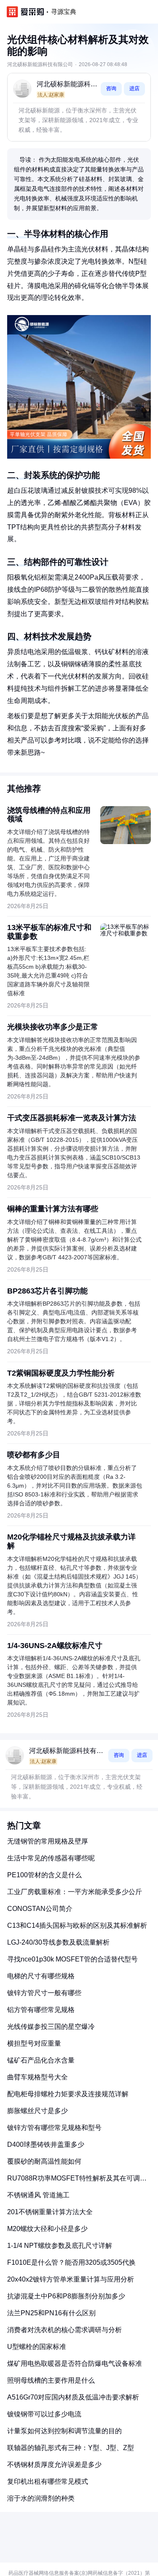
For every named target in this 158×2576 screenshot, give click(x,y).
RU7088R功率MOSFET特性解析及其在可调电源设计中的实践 (77, 2182)
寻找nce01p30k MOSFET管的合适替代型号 (72, 1959)
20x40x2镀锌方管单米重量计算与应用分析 (71, 2279)
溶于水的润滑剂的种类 (41, 2498)
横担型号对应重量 (34, 2043)
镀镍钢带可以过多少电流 (44, 2414)
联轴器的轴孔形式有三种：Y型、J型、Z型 (71, 2448)
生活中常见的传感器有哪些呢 (51, 1858)
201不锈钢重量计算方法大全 (50, 2212)
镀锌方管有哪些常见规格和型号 (54, 2128)
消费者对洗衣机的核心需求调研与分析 (64, 2330)
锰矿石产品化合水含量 (41, 2060)
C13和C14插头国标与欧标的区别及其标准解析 (77, 1925)
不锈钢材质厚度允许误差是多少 (54, 2465)
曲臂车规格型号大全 (37, 2077)
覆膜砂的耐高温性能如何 (44, 2161)
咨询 (111, 88)
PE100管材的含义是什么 (44, 1875)
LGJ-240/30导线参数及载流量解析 (58, 1942)
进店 (134, 88)
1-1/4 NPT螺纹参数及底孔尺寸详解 (60, 2246)
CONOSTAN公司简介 (40, 1909)
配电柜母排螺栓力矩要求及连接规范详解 (68, 2094)
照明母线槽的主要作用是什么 (51, 2380)
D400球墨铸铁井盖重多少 (46, 2144)
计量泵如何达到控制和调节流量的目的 (64, 2431)
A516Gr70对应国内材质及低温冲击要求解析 (73, 2397)
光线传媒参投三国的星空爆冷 (51, 2027)
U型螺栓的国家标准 (37, 2347)
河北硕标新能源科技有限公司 (67, 85)
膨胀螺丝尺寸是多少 (37, 2111)
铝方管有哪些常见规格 (41, 2010)
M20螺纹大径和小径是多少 (47, 2229)
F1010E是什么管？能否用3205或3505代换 (71, 2262)
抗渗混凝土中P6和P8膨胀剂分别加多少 (66, 2296)
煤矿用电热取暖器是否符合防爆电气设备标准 (75, 2364)
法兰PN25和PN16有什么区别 (51, 2313)
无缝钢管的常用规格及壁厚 (48, 1841)
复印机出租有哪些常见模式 (48, 2481)
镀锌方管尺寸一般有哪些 (44, 1993)
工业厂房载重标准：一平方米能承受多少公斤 (75, 1892)
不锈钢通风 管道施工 (38, 2195)
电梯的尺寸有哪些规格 (41, 1976)
